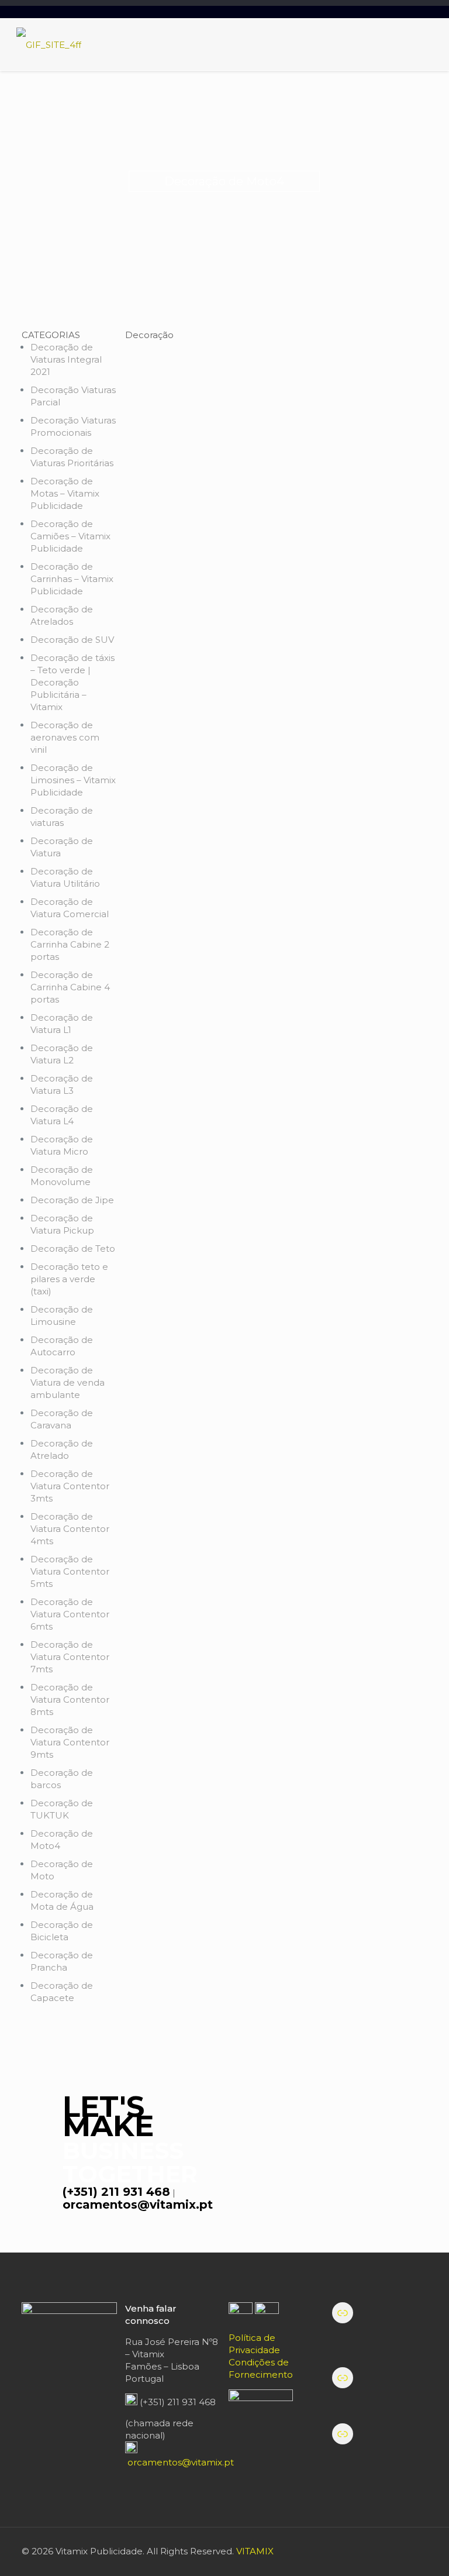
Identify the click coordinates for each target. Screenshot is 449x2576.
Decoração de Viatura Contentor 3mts (70, 1486)
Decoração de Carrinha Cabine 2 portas (70, 944)
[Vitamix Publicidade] (49, 44)
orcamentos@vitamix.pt (138, 2205)
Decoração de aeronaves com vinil (65, 737)
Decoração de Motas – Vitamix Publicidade (65, 493)
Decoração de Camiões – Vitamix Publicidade (70, 536)
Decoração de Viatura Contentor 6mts (70, 1614)
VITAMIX (255, 2551)
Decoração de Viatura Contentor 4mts (70, 1529)
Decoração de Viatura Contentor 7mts (70, 1657)
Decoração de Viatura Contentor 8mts (70, 1699)
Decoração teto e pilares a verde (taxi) (69, 1279)
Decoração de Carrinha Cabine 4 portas (70, 987)
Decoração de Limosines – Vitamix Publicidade (73, 780)
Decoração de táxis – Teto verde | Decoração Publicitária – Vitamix (72, 682)
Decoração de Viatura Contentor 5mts (70, 1571)
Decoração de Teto (73, 1249)
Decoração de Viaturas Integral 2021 (66, 359)
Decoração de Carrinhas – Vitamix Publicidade (72, 579)
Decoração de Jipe (72, 1200)
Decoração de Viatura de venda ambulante (68, 1382)
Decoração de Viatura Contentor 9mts (70, 1742)
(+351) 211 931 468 (116, 2192)
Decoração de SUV (72, 640)
